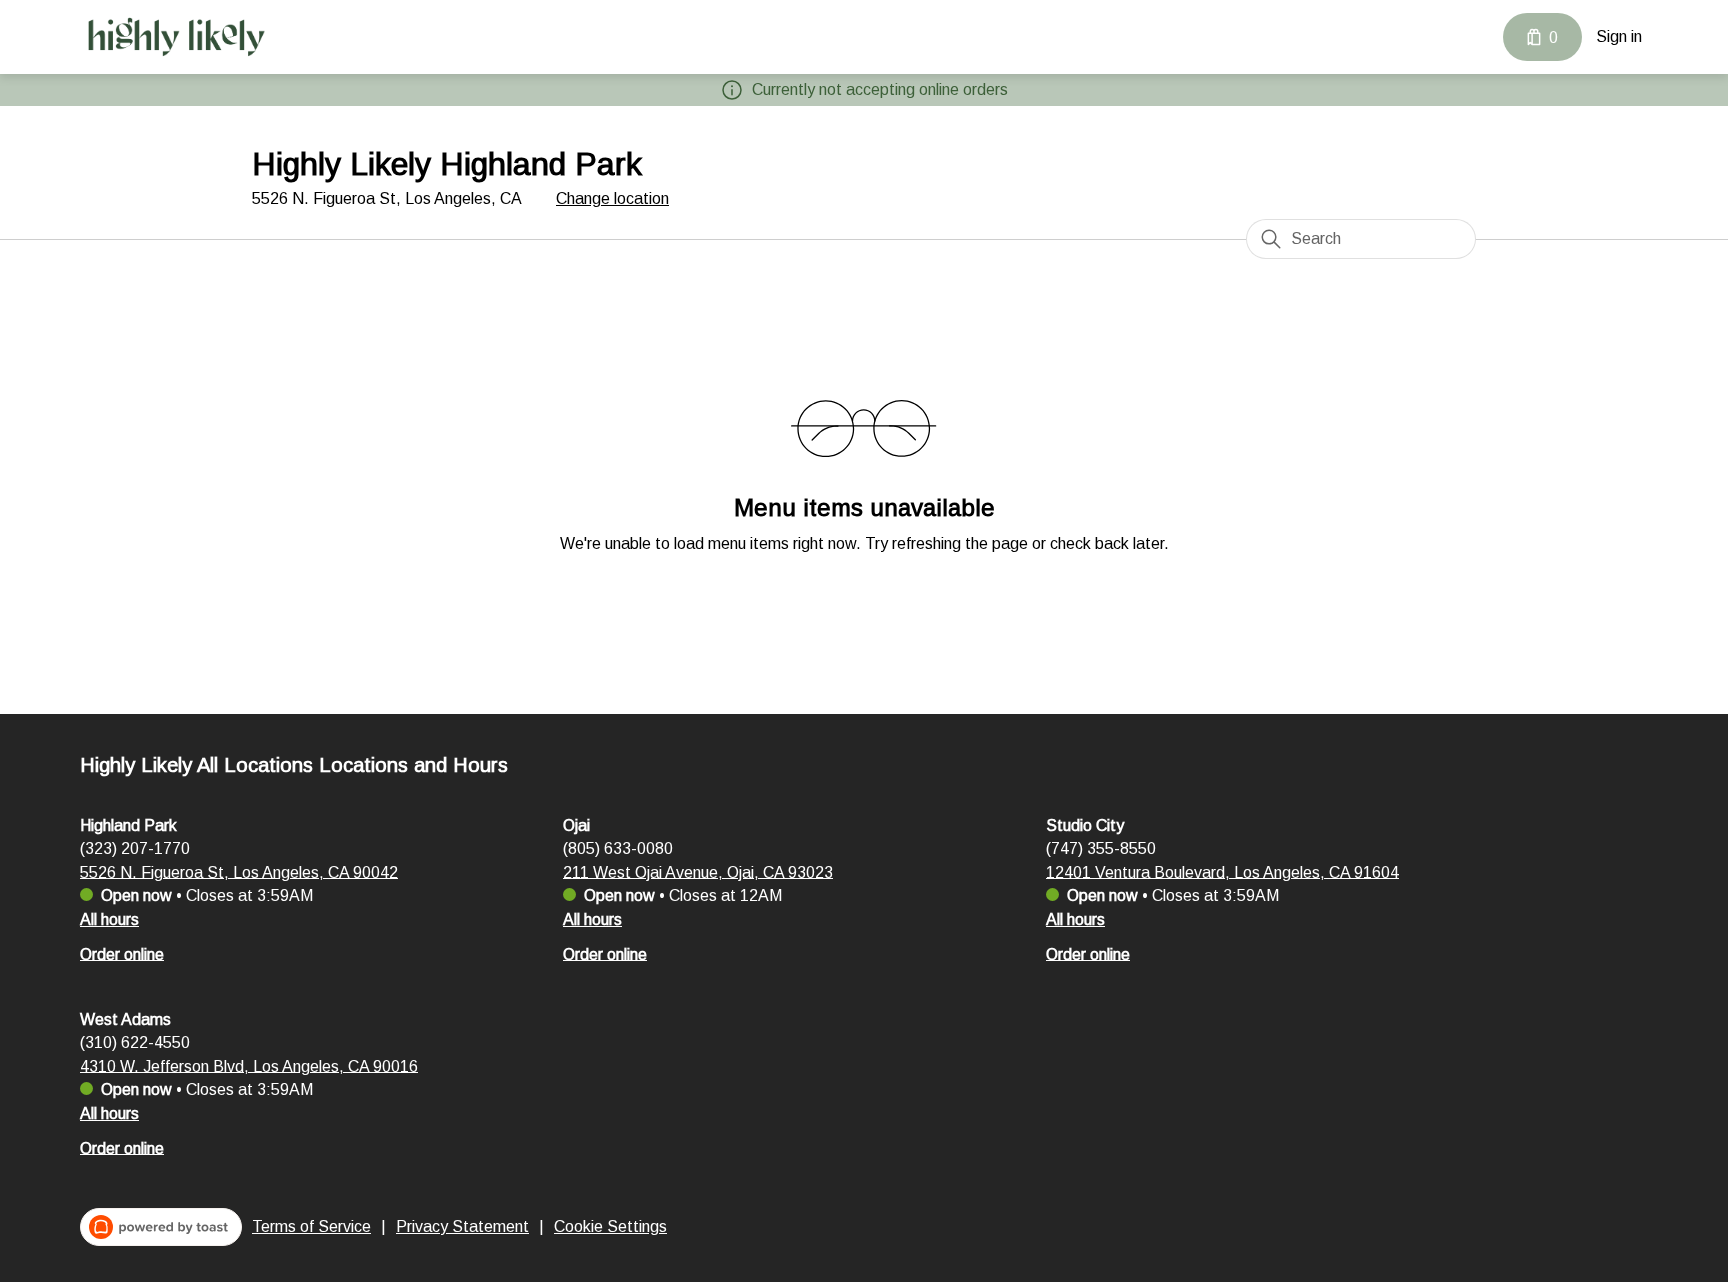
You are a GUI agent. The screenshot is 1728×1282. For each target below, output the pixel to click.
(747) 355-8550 (1101, 847)
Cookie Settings (610, 1226)
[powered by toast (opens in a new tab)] (161, 1227)
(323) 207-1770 (135, 847)
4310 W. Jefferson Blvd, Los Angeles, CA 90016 (249, 1065)
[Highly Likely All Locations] (175, 37)
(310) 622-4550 (135, 1041)
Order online (122, 953)
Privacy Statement (462, 1226)
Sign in (1619, 36)
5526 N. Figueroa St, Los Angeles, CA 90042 (239, 871)
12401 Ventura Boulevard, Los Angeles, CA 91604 (1222, 871)
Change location (612, 198)
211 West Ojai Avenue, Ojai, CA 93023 (698, 871)
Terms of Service (311, 1226)
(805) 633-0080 (618, 847)
